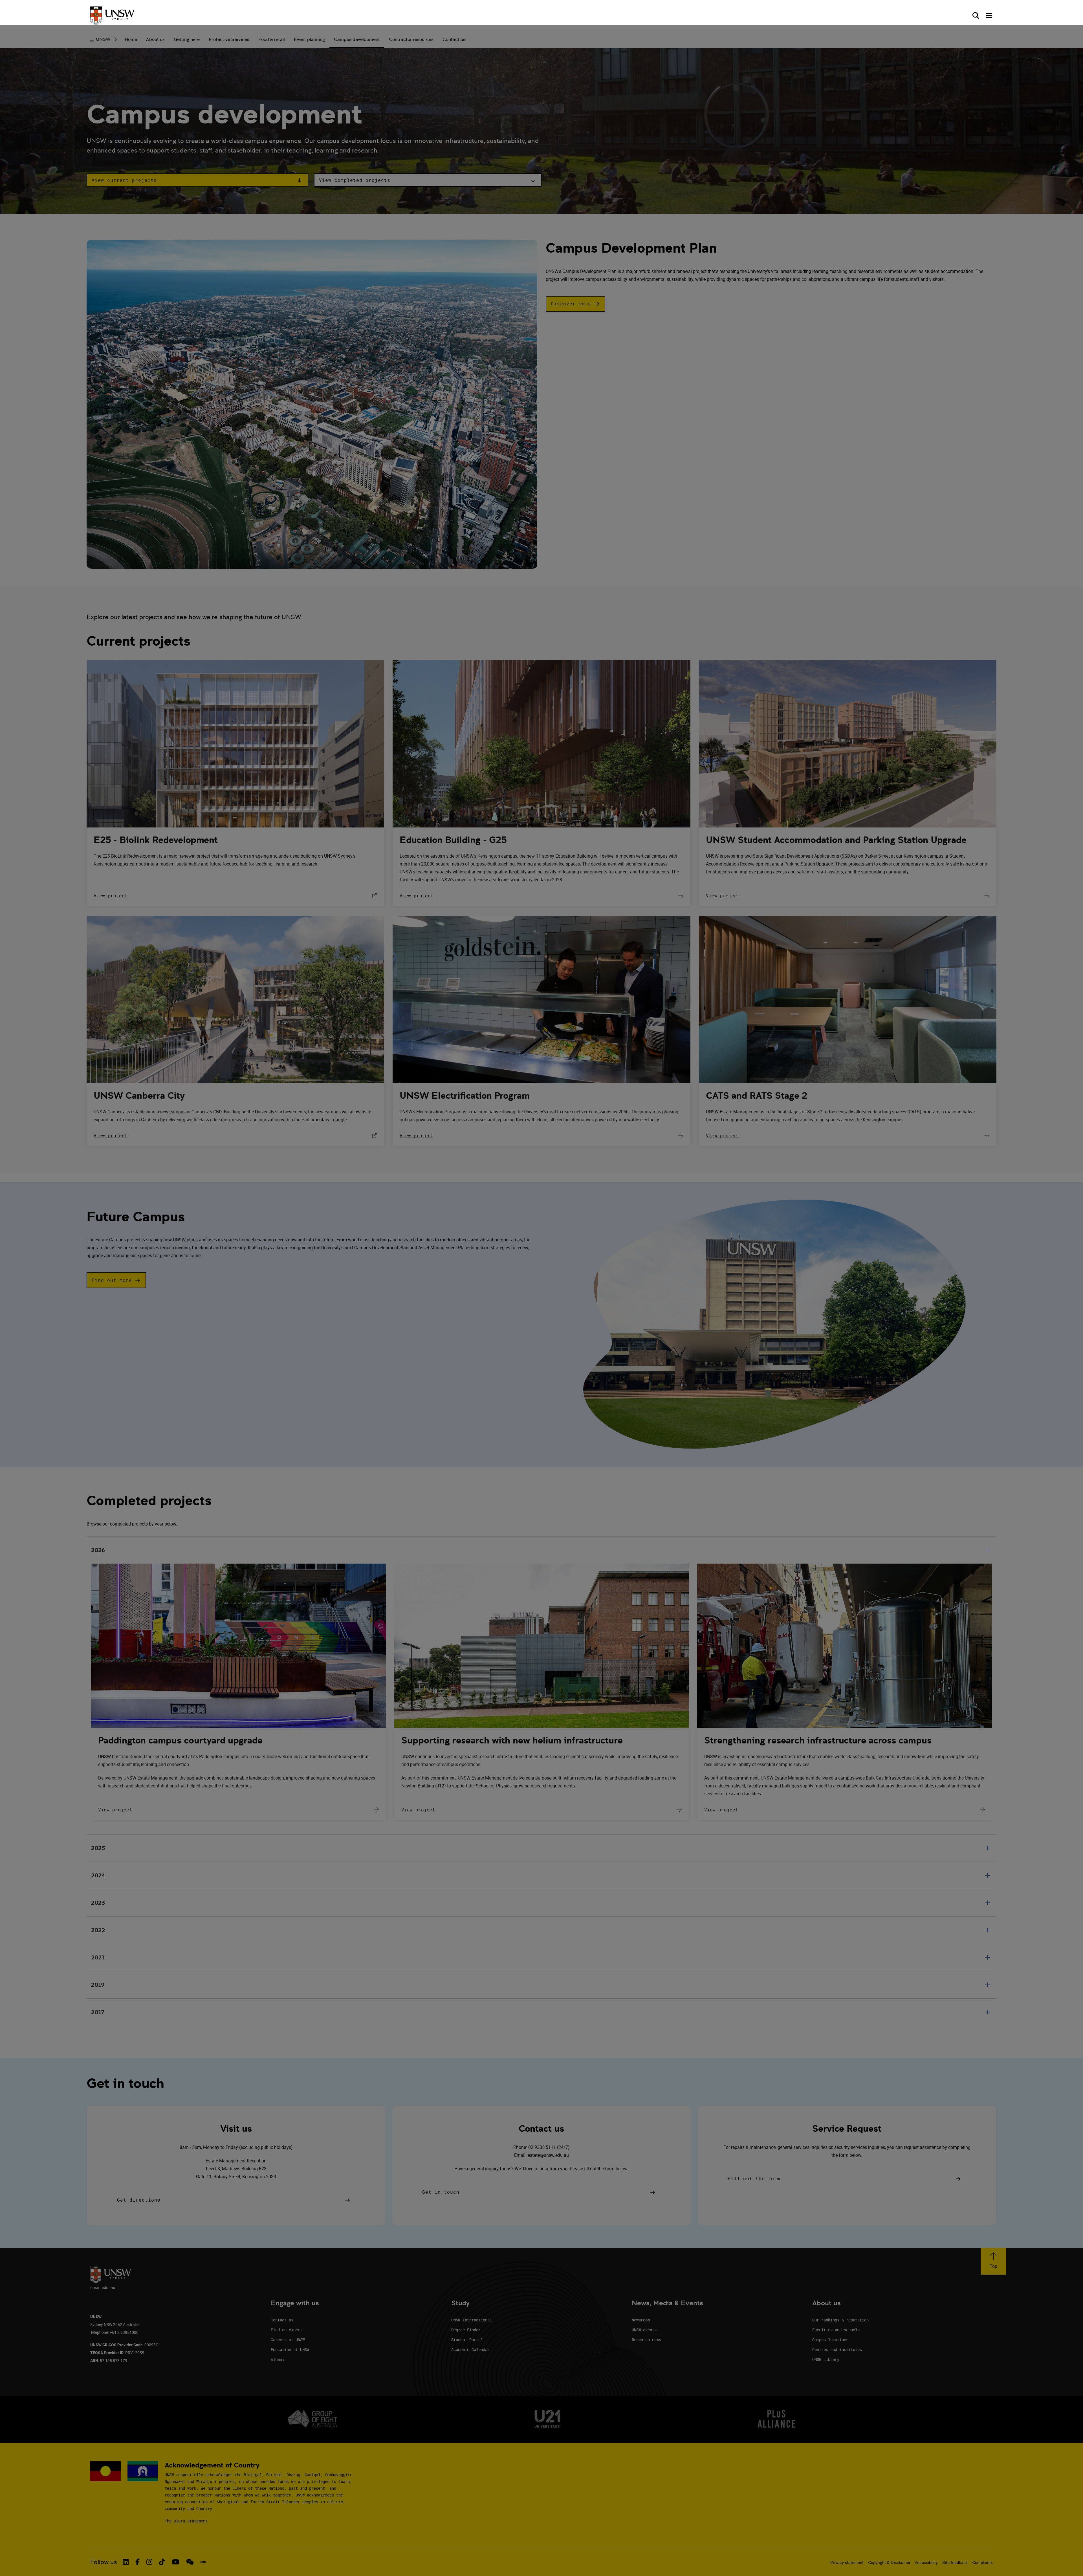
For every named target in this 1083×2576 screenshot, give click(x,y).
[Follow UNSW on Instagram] (149, 2562)
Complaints (982, 2562)
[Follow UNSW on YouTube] (176, 2562)
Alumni (278, 2359)
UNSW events (644, 2330)
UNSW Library (826, 2359)
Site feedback (955, 2562)
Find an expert (287, 2330)
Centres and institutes (837, 2349)
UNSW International (472, 2320)
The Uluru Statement (186, 2521)
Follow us (104, 2562)
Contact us (454, 39)
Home (131, 39)
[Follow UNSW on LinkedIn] (126, 2562)
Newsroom (641, 2320)
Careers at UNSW (288, 2340)
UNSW (103, 39)
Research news (646, 2340)
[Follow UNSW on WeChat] (190, 2562)
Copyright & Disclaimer (889, 2562)
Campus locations (830, 2340)
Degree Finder (466, 2330)
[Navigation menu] (989, 16)
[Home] (112, 16)
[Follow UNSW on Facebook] (137, 2562)
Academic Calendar (470, 2349)
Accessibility (926, 2562)
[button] (197, 180)
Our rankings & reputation (840, 2320)
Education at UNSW (290, 2349)
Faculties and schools (836, 2330)
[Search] (976, 16)
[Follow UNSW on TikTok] (162, 2562)
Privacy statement (847, 2562)
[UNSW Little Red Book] (203, 2562)
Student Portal (467, 2340)
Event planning (309, 39)
